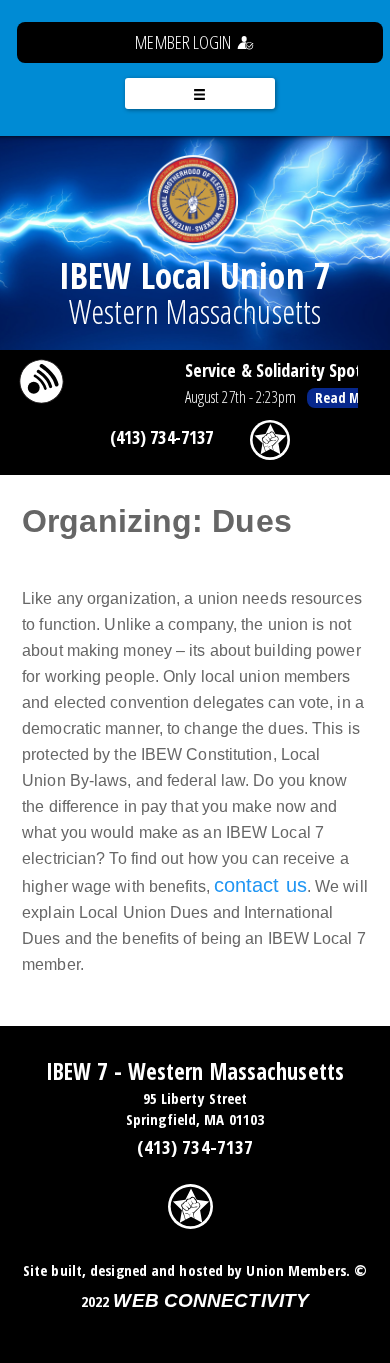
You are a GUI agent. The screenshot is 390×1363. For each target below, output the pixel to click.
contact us (260, 885)
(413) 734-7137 (161, 437)
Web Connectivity (211, 1300)
